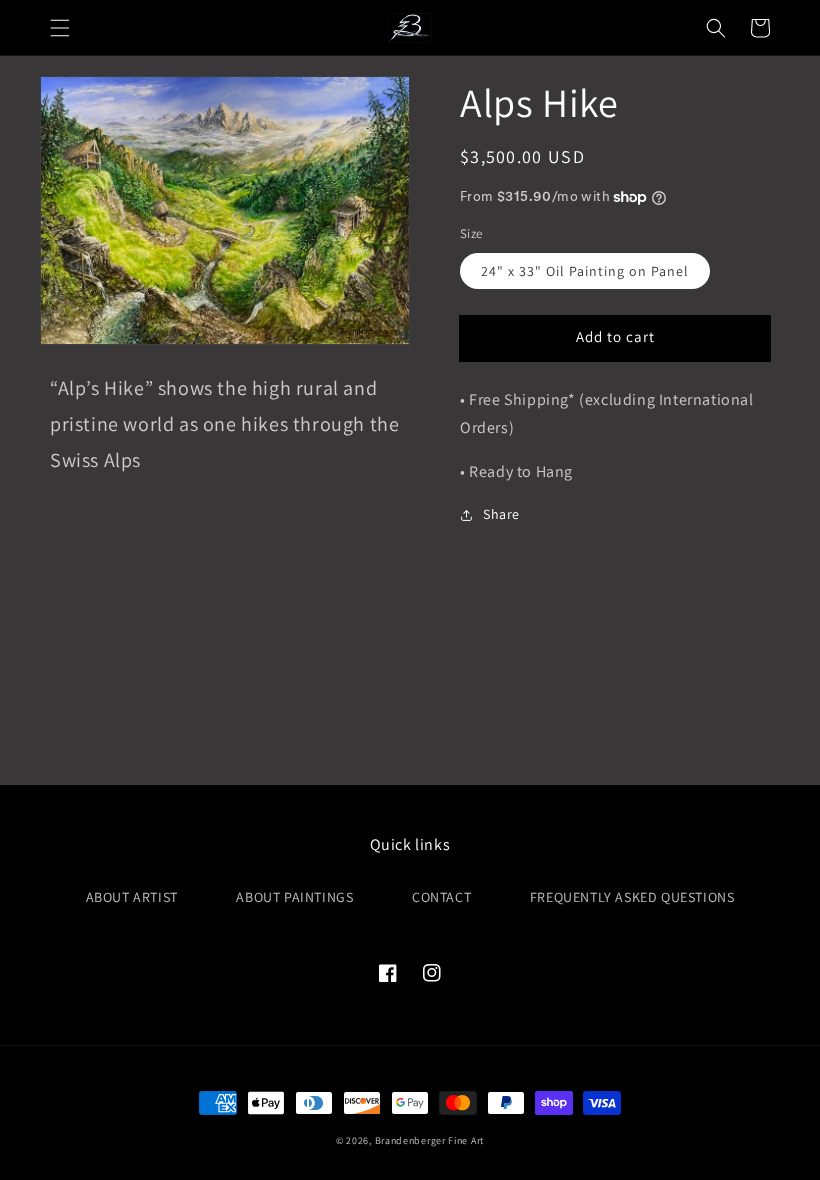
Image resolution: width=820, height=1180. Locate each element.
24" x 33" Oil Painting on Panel (585, 271)
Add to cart (615, 336)
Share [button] (501, 514)
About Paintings (294, 897)
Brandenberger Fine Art (429, 1140)
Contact (441, 897)
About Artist (132, 897)
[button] (60, 28)
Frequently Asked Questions (632, 897)
